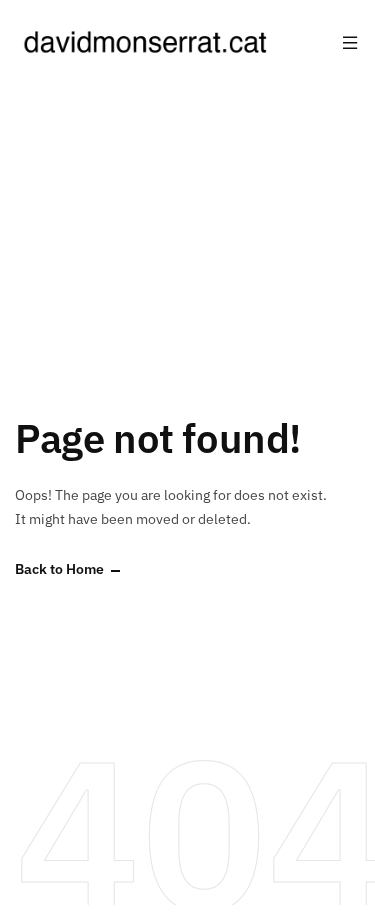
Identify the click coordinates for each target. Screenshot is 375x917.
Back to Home (59, 569)
